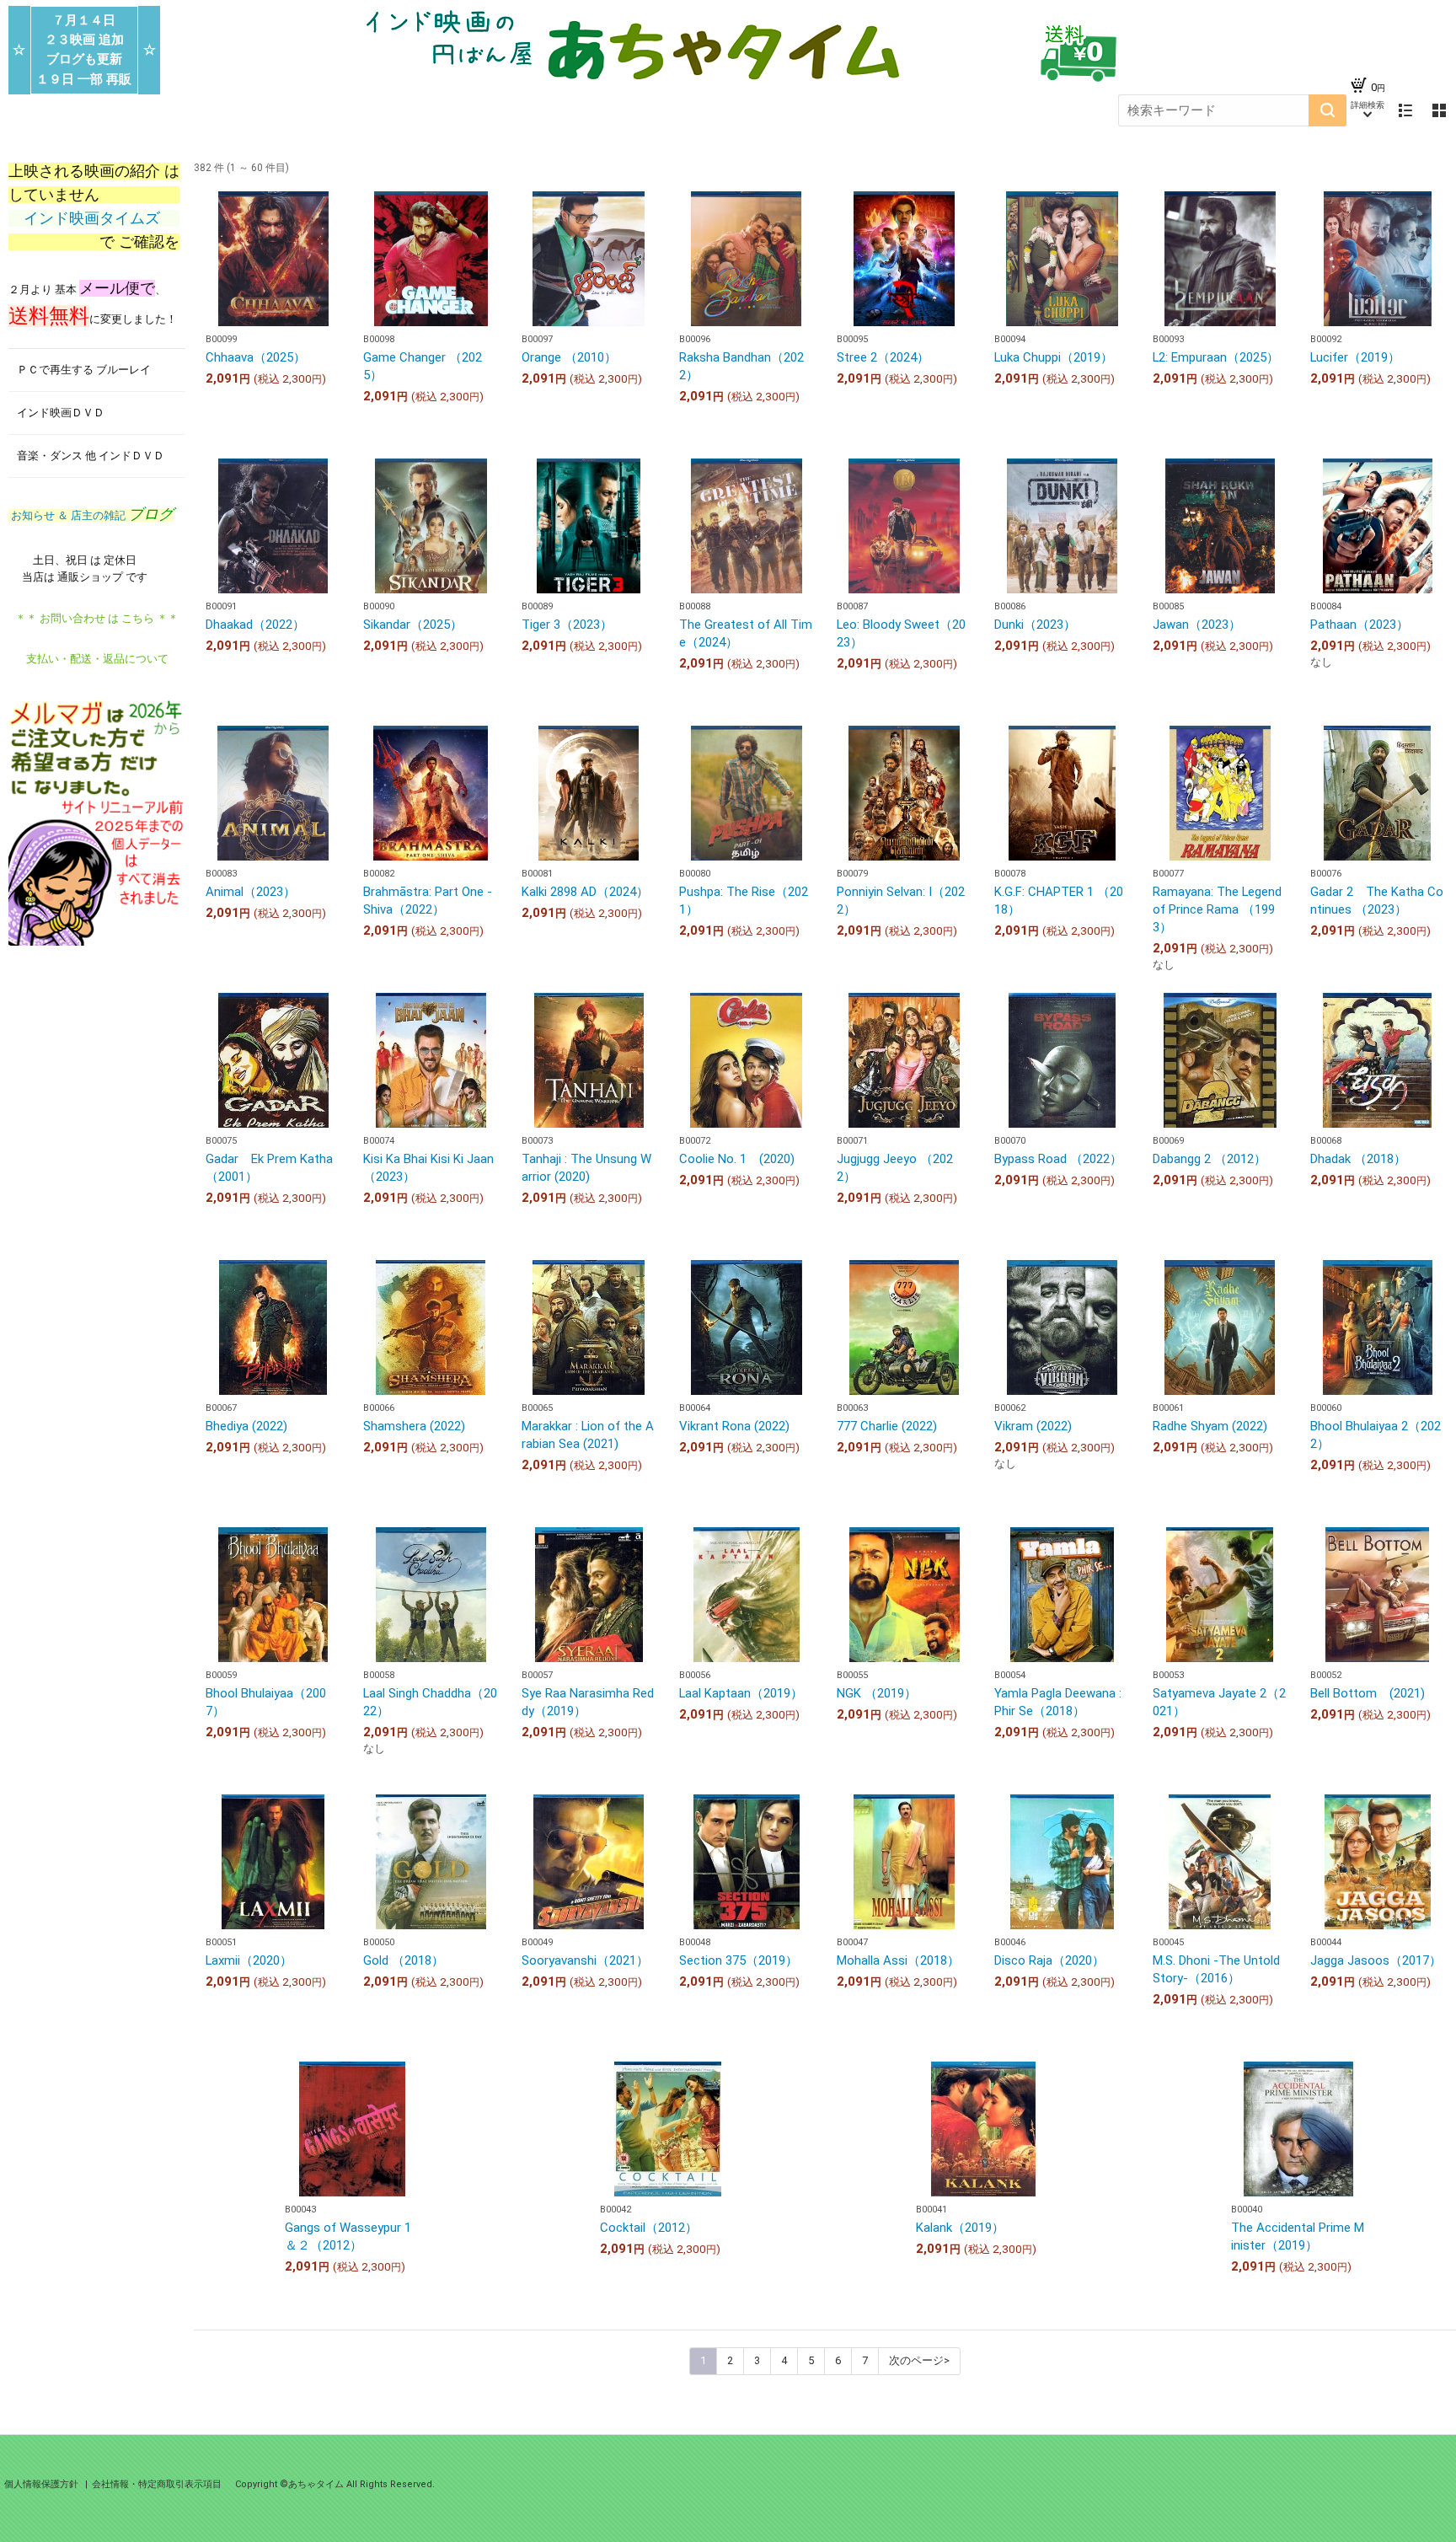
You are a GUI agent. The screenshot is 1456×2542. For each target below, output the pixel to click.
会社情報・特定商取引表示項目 (157, 2484)
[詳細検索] (1368, 110)
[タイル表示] (1439, 110)
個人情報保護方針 (43, 2484)
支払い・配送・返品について (97, 659)
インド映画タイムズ (94, 218)
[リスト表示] (1405, 110)
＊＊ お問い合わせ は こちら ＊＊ (97, 618)
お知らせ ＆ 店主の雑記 (91, 515)
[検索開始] (1328, 110)
